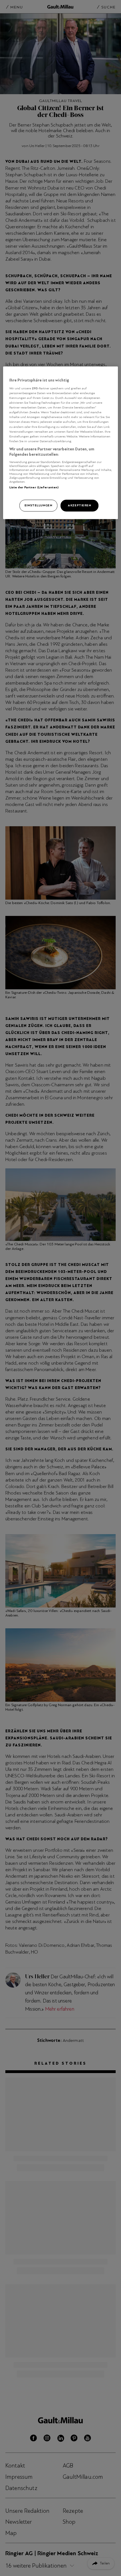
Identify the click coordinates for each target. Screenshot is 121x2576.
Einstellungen (38, 505)
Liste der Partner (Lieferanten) (34, 487)
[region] (61, 443)
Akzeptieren (79, 505)
